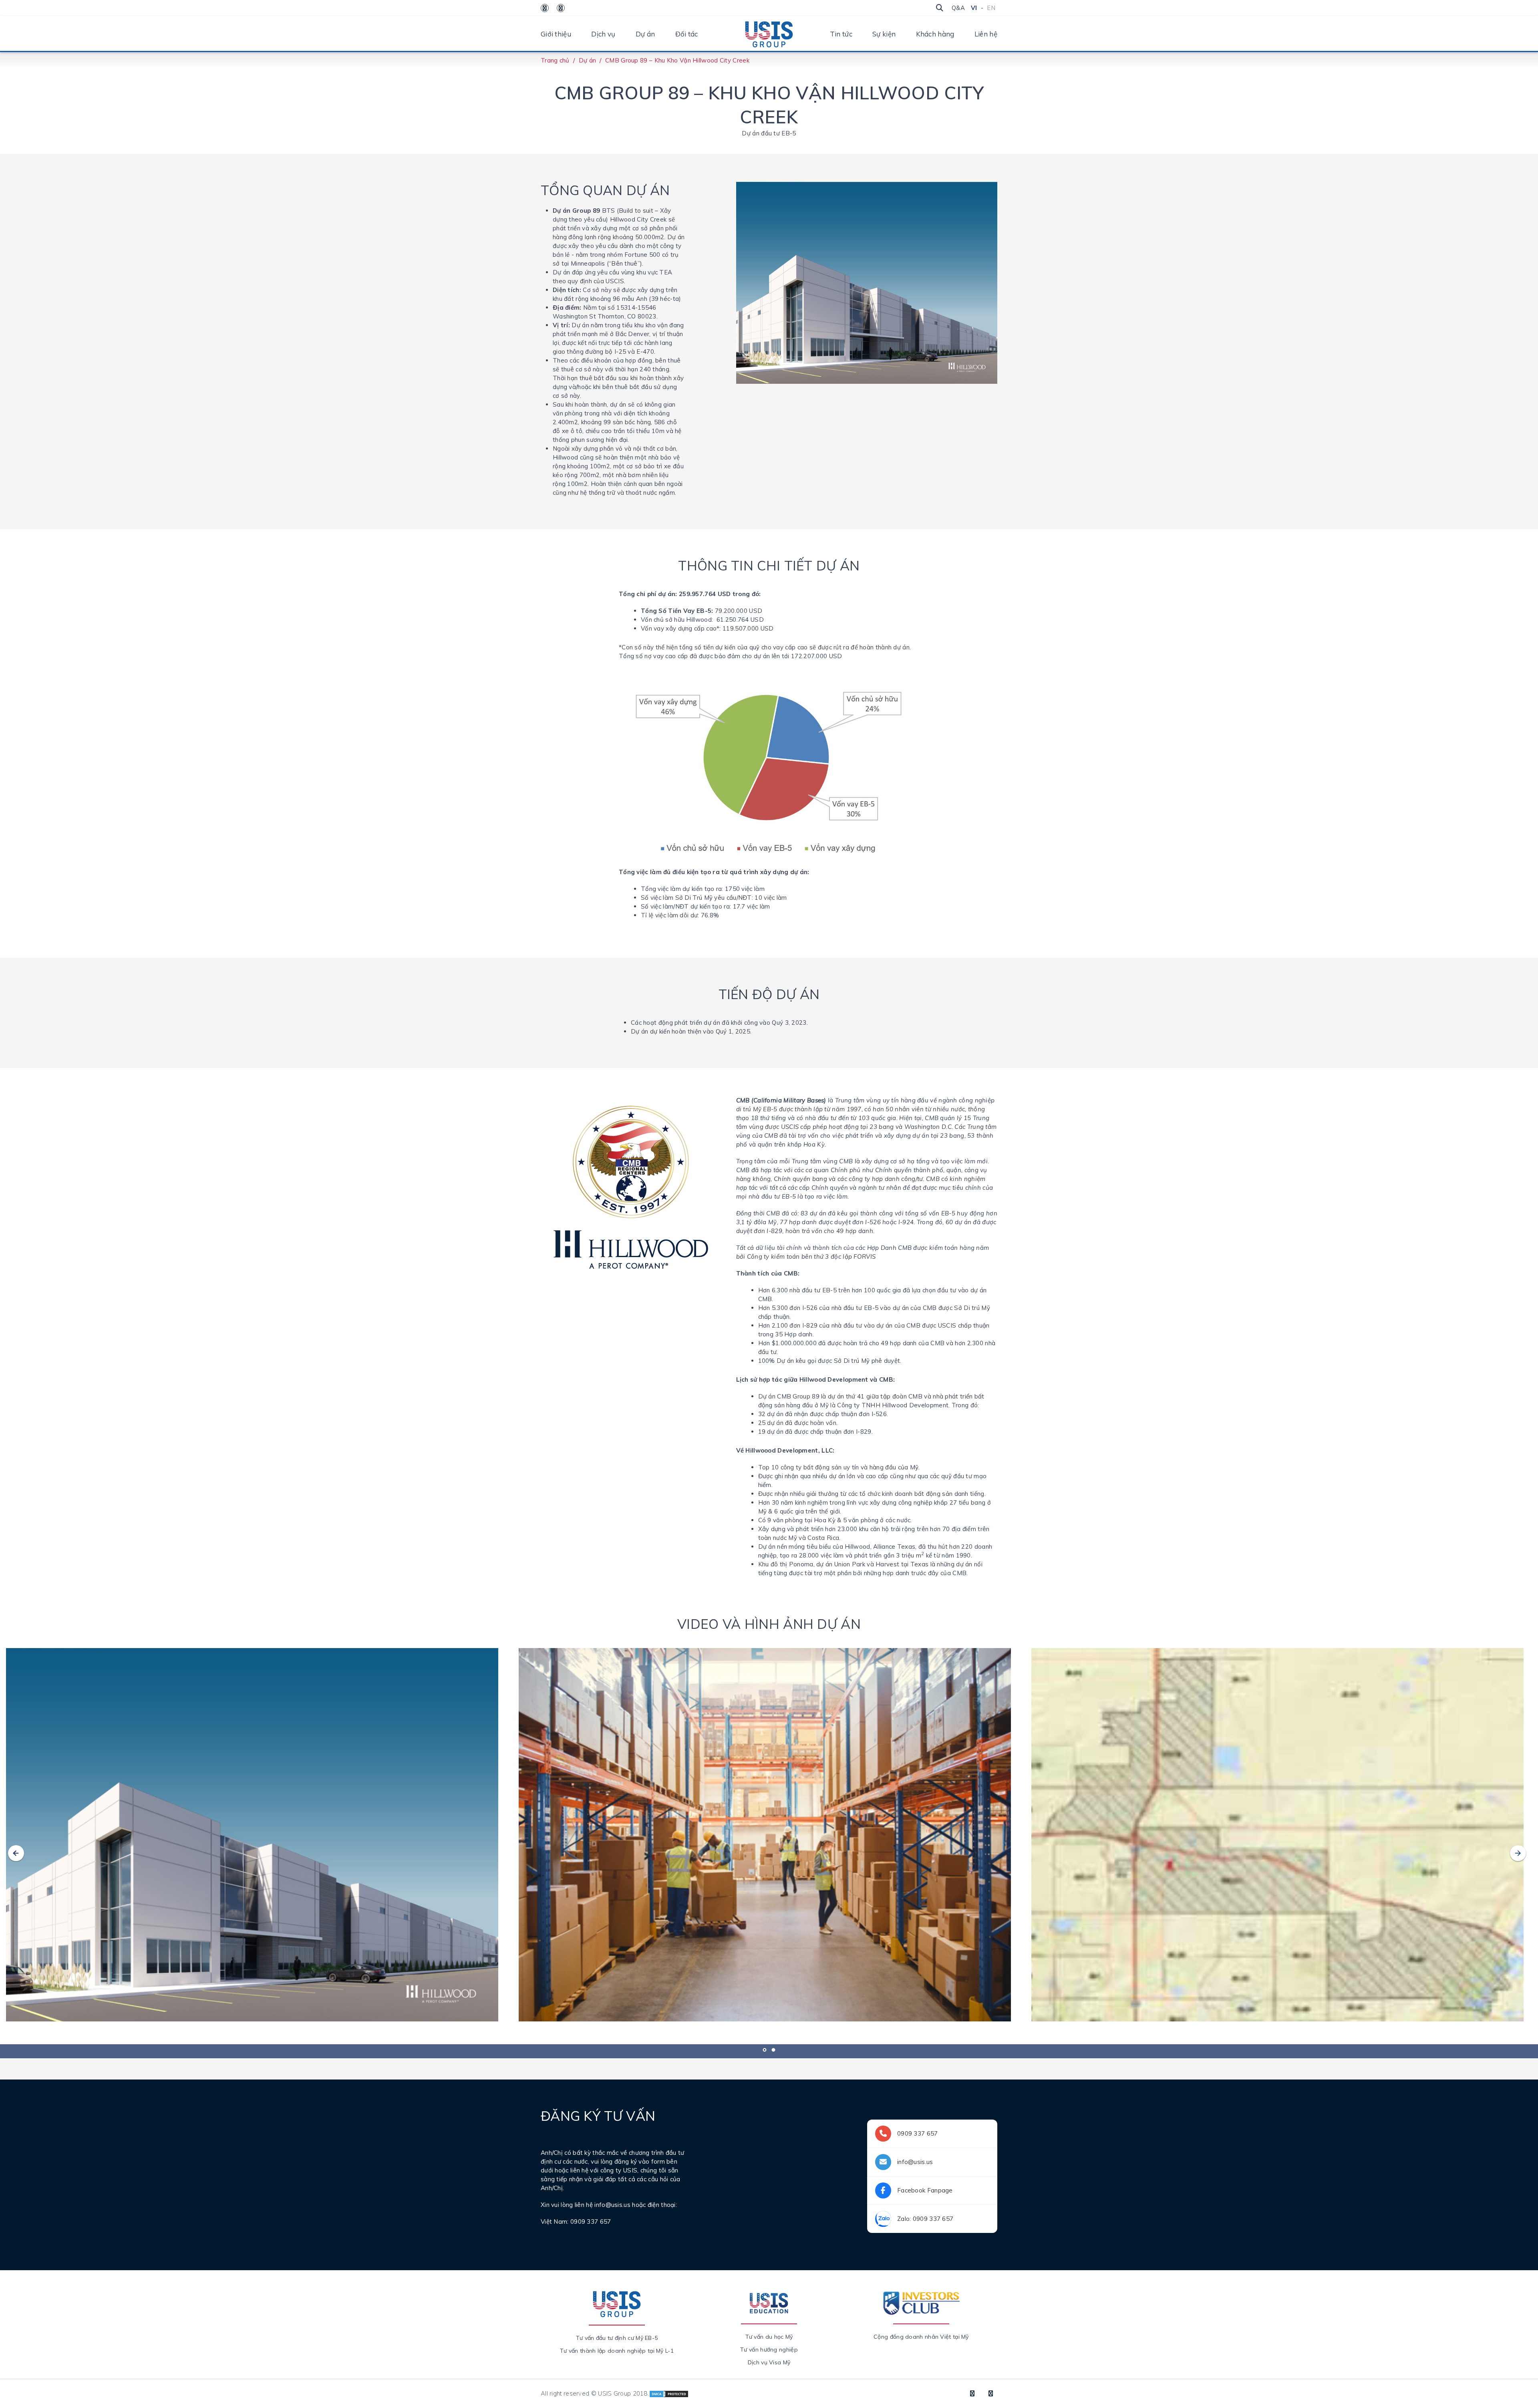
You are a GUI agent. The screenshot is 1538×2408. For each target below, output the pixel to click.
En (991, 8)
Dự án (645, 34)
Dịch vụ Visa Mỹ (769, 2362)
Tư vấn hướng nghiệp (769, 2350)
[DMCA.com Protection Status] (669, 2393)
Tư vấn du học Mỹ (769, 2337)
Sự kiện (884, 34)
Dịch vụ (603, 34)
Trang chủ (555, 60)
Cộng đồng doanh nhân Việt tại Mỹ (921, 2337)
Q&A (958, 8)
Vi (974, 8)
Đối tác (687, 34)
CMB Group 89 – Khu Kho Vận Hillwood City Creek (677, 60)
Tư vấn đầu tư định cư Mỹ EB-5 (617, 2338)
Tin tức (841, 34)
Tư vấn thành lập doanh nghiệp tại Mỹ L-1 (617, 2351)
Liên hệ (986, 34)
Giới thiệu (556, 34)
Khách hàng (935, 34)
